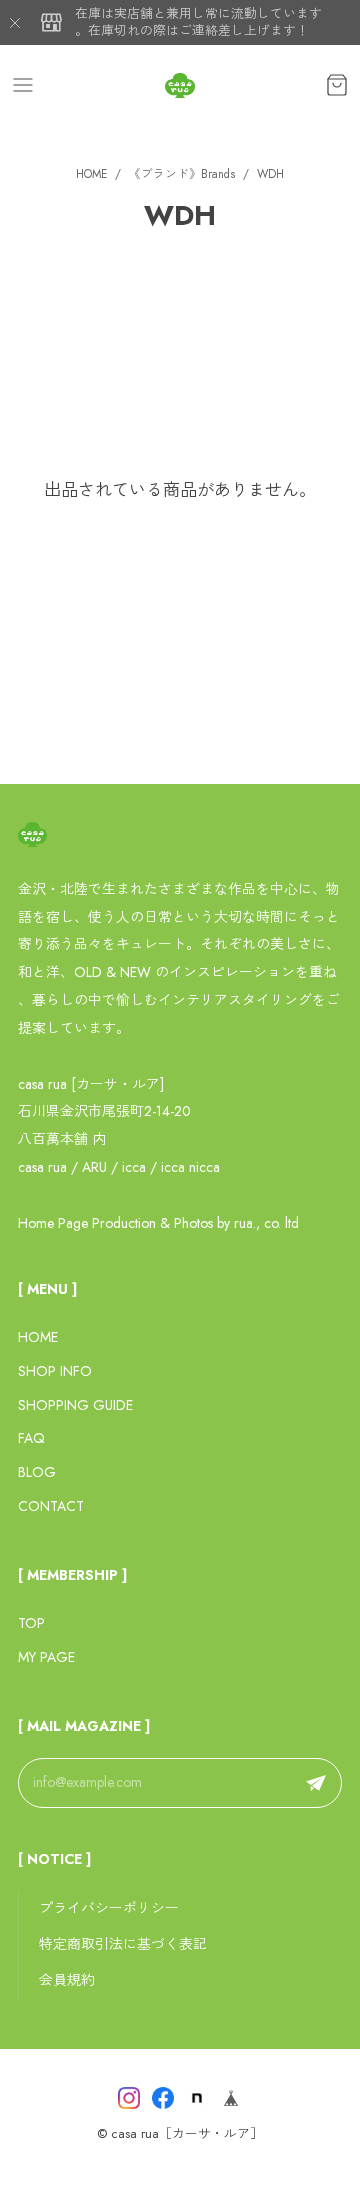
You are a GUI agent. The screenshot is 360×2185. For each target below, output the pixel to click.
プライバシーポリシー (109, 1908)
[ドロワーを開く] (23, 85)
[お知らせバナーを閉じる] (15, 23)
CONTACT (51, 1506)
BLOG (37, 1472)
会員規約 (67, 1980)
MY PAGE (46, 1657)
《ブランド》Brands (182, 174)
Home (91, 174)
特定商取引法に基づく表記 (123, 1944)
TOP (31, 1623)
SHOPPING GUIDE (75, 1405)
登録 (316, 1783)
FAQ (31, 1438)
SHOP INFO (55, 1371)
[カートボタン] (337, 85)
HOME (38, 1337)
